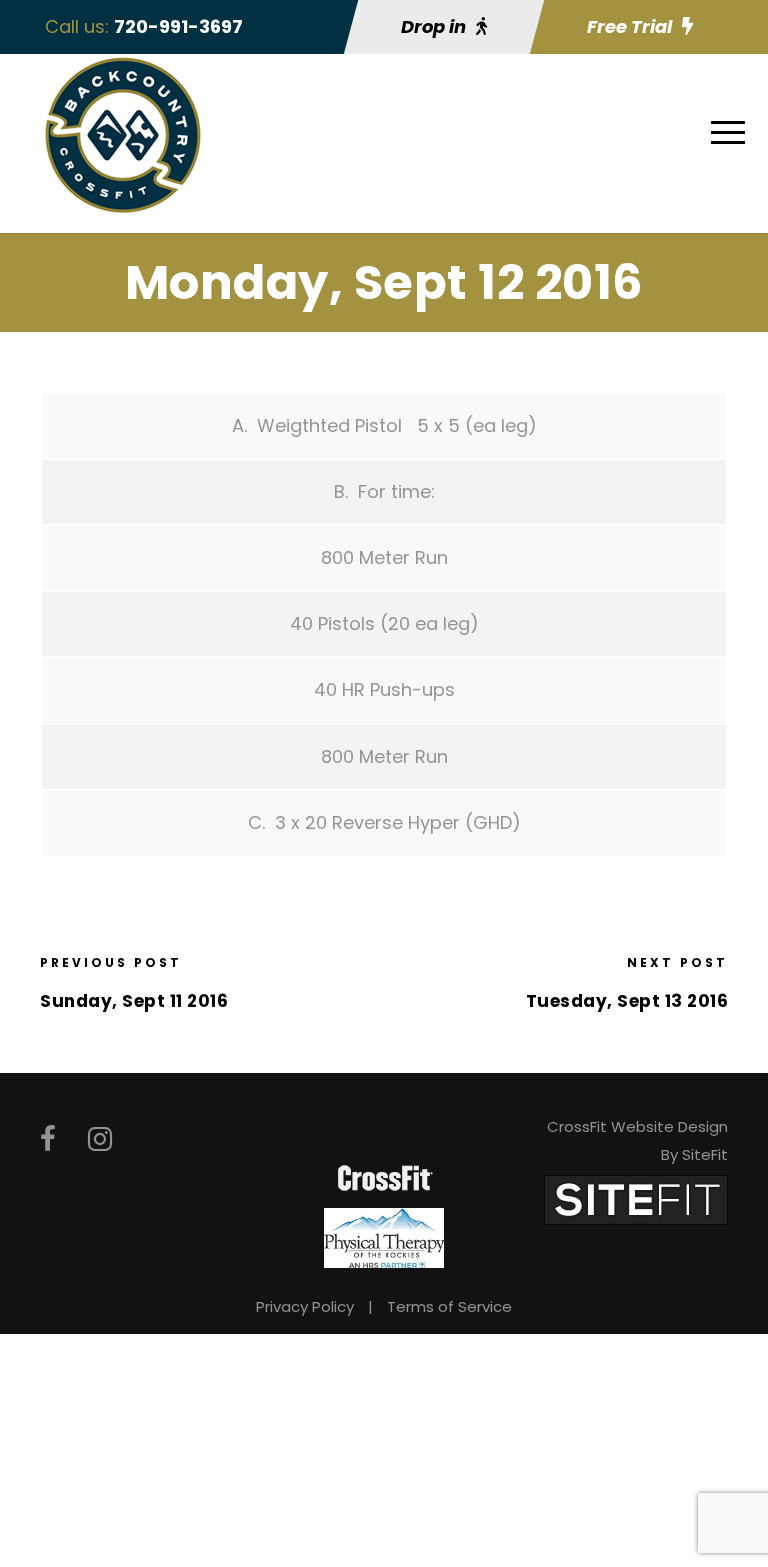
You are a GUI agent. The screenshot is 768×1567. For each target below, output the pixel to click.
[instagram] (100, 1139)
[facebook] (48, 1139)
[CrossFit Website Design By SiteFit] (636, 1198)
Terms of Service (449, 1306)
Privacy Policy (305, 1306)
